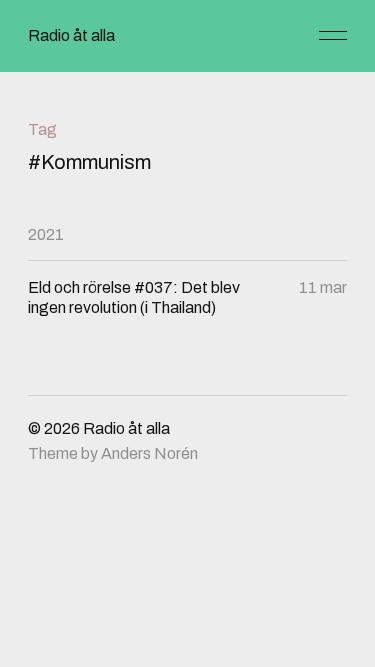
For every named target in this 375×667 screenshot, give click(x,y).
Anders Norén (149, 453)
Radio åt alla (71, 35)
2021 (46, 234)
